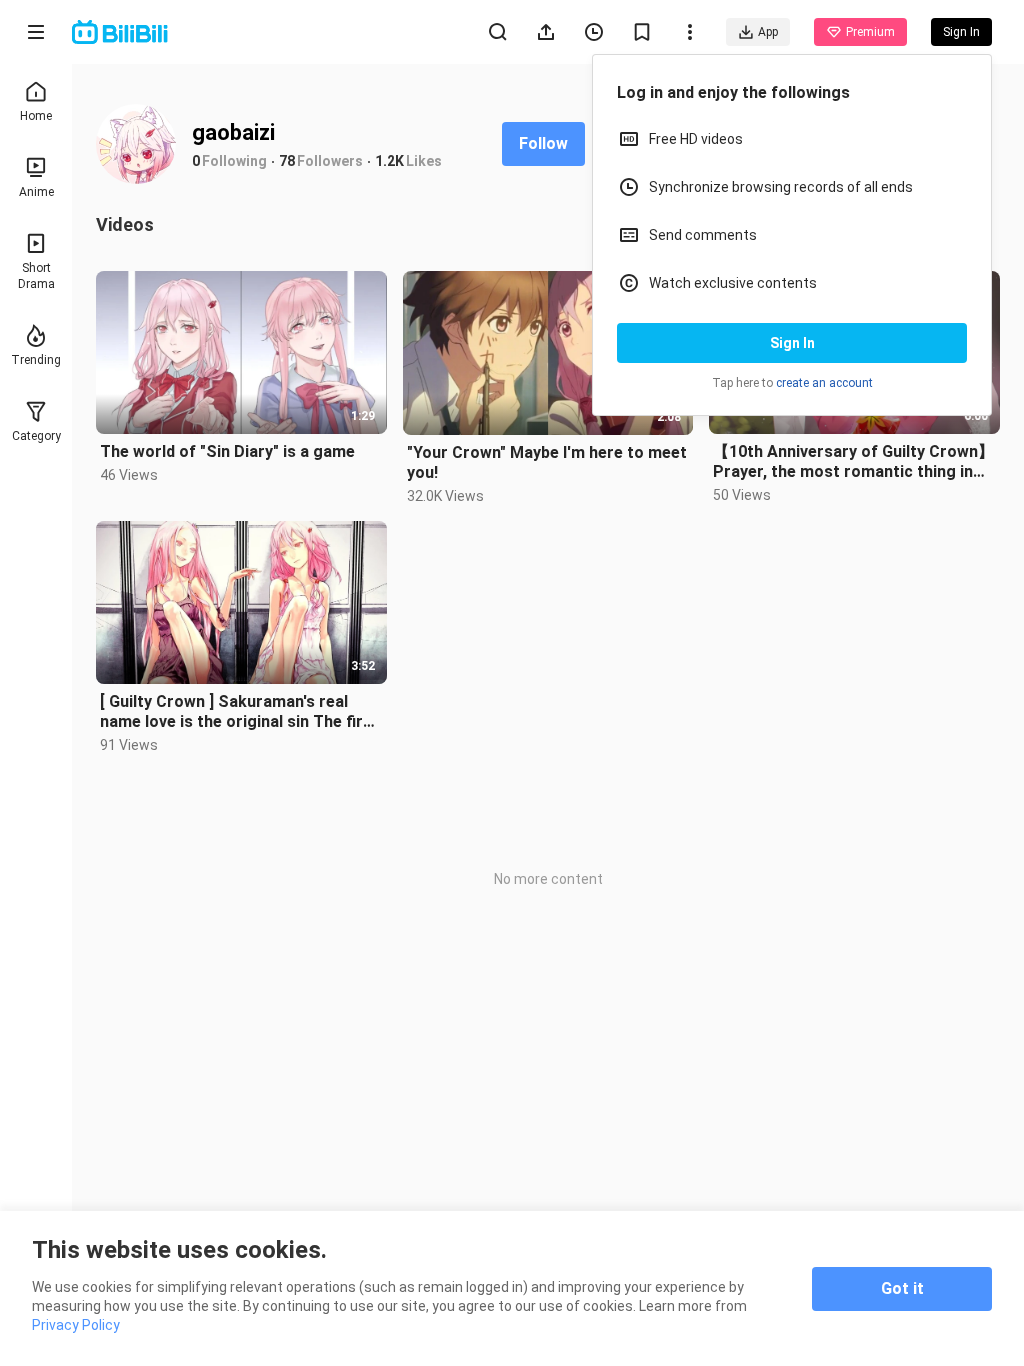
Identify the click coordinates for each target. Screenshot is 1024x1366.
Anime (36, 192)
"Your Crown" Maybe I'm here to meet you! (547, 462)
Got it (902, 1288)
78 (287, 161)
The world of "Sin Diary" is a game (227, 451)
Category (36, 436)
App (768, 32)
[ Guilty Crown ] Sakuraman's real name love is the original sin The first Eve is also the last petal (239, 712)
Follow (543, 143)
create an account (824, 383)
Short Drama (36, 276)
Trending (36, 360)
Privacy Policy (76, 1325)
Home (36, 116)
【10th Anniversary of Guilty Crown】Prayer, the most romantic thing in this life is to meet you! (853, 462)
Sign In (792, 343)
